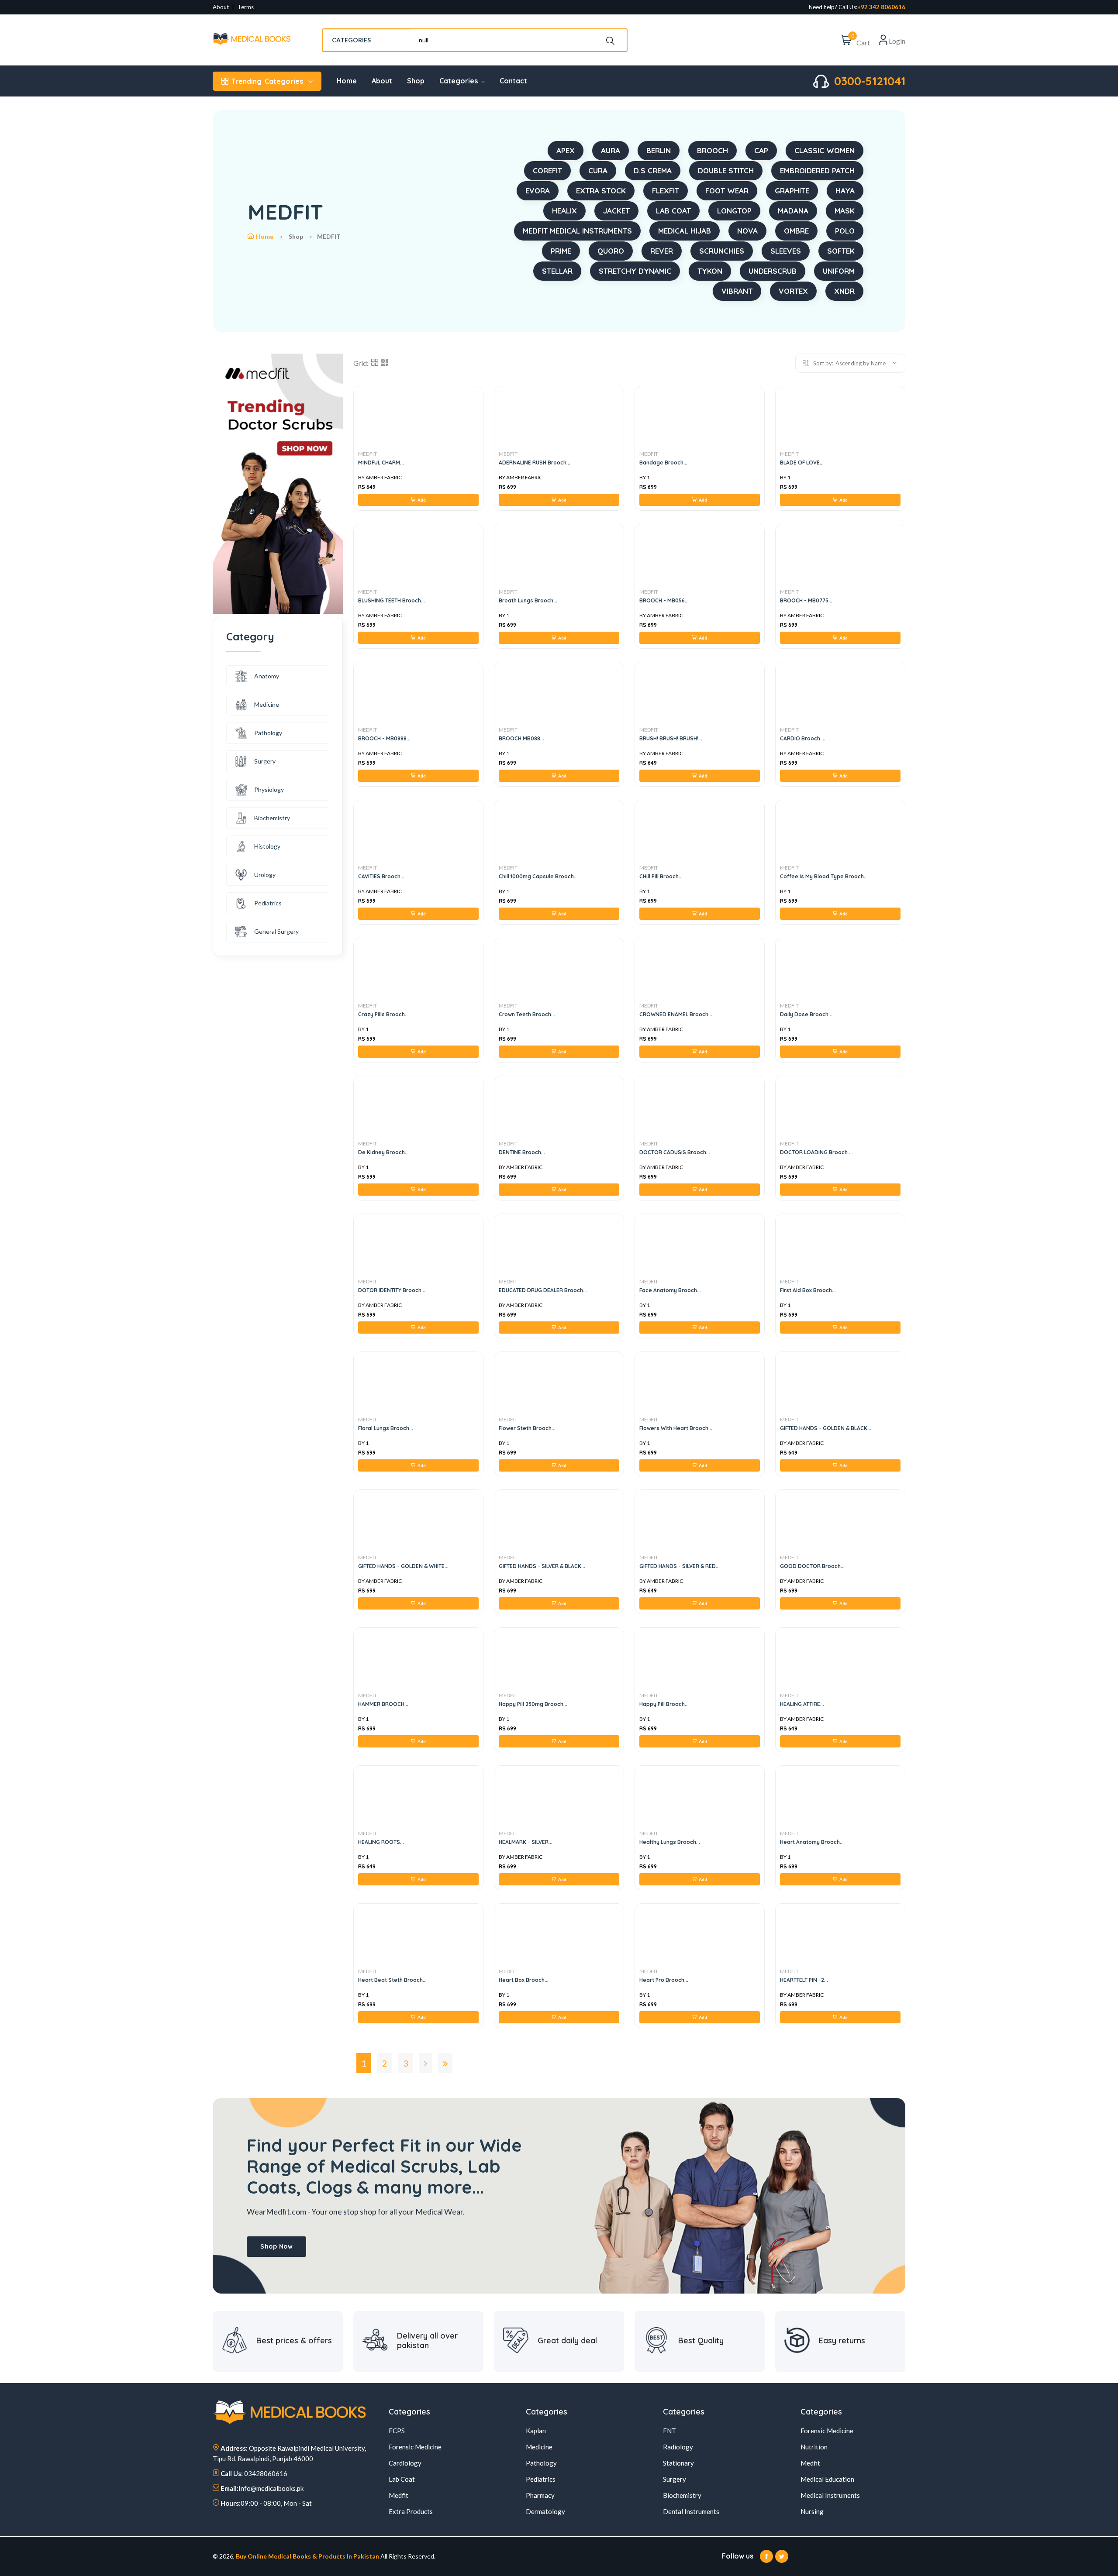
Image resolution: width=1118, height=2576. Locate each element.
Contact (513, 81)
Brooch (713, 150)
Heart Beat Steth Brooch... (392, 1980)
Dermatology (545, 2511)
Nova (747, 231)
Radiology (678, 2447)
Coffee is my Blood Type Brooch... (824, 876)
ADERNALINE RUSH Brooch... (535, 463)
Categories (267, 81)
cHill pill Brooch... (661, 876)
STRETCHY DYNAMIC (635, 271)
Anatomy (267, 676)
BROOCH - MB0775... (806, 600)
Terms (246, 7)
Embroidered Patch (817, 170)
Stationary (678, 2463)
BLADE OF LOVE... (802, 463)
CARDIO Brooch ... (803, 738)
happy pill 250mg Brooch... (533, 1704)
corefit (547, 170)
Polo (845, 231)
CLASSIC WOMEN (825, 150)
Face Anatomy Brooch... (670, 1290)
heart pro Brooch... (664, 1980)
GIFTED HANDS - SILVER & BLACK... (542, 1566)
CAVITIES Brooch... (381, 876)
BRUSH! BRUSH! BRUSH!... (671, 738)
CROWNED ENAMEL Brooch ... (676, 1014)
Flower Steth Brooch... (527, 1428)
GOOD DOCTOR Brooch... (812, 1566)
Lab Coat (402, 2479)
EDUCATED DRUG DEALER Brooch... (543, 1290)
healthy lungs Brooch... (670, 1842)
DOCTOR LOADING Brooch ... (816, 1152)
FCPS (397, 2431)
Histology (267, 846)
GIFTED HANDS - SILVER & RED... (680, 1566)
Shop (416, 81)
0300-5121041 (870, 81)
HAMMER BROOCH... (383, 1704)
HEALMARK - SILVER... (526, 1842)
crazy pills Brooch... (383, 1014)
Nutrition (814, 2447)
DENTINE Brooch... (522, 1152)
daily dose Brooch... (806, 1014)
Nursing (812, 2511)
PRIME (561, 251)
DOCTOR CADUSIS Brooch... (675, 1152)
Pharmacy (540, 2495)
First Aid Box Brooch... (808, 1290)
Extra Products (411, 2511)
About (221, 7)
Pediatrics (268, 903)
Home (347, 81)
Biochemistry (272, 818)
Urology (265, 875)
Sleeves (786, 251)
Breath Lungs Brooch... (528, 600)
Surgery (265, 761)
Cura (598, 170)
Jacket (616, 211)
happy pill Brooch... (664, 1704)
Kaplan (536, 2431)
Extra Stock (601, 191)
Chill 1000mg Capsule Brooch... (538, 876)
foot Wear (727, 191)
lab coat (673, 211)
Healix (564, 211)
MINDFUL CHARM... (381, 463)
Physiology (269, 789)
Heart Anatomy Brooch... (812, 1842)
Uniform (839, 271)
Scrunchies (722, 251)
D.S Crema (653, 170)
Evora (538, 191)
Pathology (268, 733)
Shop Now (276, 2246)
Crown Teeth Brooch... (527, 1014)
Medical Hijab (685, 231)
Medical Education (827, 2479)
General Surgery (276, 931)
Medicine (267, 704)
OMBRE (796, 231)
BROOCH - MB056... (664, 600)
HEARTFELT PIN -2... (804, 1980)
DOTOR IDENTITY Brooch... (392, 1290)
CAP (761, 150)
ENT (669, 2431)
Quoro (611, 251)
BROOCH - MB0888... (384, 738)
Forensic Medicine (415, 2447)
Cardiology (405, 2463)
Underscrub (773, 271)
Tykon (710, 271)
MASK (845, 211)
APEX (566, 150)
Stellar (557, 271)
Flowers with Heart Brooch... (676, 1428)
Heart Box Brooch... (524, 1980)
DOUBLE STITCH (726, 170)
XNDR (844, 291)
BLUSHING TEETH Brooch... (392, 600)
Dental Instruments (691, 2511)
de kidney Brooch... (383, 1152)
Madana (793, 211)
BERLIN (659, 150)
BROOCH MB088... (521, 738)
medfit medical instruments (577, 231)
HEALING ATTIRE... (802, 1704)
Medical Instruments (830, 2495)
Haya (845, 191)
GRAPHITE (792, 191)
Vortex (793, 291)
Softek (841, 251)
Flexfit (666, 191)
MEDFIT (367, 454)
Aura (611, 150)
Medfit (399, 2495)
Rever (662, 251)
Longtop (734, 211)
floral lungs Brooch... (386, 1428)
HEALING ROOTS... (381, 1842)
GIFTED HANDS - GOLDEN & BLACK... (826, 1428)
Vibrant (737, 291)
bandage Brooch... (663, 463)
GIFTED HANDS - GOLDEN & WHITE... (403, 1566)
